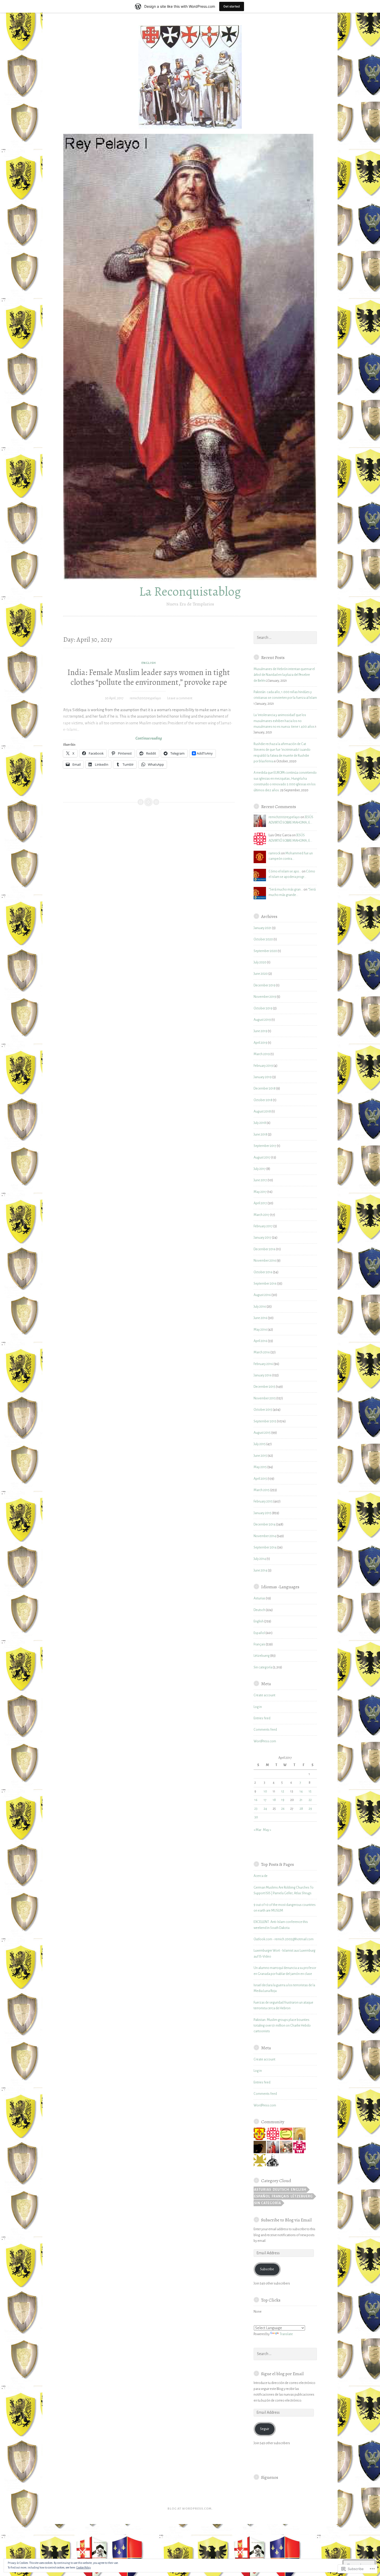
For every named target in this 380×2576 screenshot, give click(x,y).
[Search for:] (285, 638)
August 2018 (262, 1111)
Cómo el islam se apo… (285, 871)
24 (265, 1809)
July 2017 (260, 1169)
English (149, 663)
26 (283, 1809)
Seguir (265, 2429)
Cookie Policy (83, 2567)
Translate (286, 2334)
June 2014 (260, 1570)
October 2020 (263, 939)
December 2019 (265, 985)
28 (301, 1809)
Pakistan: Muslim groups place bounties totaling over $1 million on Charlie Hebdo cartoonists (282, 2026)
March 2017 (262, 1215)
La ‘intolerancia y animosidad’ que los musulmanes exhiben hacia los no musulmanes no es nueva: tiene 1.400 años (284, 721)
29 (310, 1809)
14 (301, 1791)
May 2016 (260, 1330)
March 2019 (262, 1054)
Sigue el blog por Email (282, 2374)
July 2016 (260, 1307)
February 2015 (263, 1501)
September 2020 (265, 951)
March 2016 (262, 1352)
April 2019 (260, 1043)
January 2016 (263, 1375)
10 (265, 1791)
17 (265, 1800)
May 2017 (260, 1192)
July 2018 (260, 1123)
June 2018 (260, 1134)
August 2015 (262, 1433)
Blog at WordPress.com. (190, 2509)
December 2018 (265, 1088)
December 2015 (264, 1387)
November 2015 (265, 1398)
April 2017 (260, 1203)
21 (301, 1800)
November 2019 (265, 997)
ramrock (275, 853)
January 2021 (263, 928)
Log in (258, 1707)
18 (274, 1800)
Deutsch (259, 1610)
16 (256, 1800)
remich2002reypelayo (145, 698)
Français (259, 1644)
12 (283, 1791)
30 (256, 1817)
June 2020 (261, 974)
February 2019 (263, 1066)
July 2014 (260, 1559)
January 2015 (263, 1513)
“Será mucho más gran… (286, 890)
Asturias (259, 1598)
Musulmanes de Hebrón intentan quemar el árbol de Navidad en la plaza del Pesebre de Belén (284, 675)
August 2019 (262, 1020)
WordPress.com (265, 1741)
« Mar (257, 1830)
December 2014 (265, 1524)
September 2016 (265, 1284)
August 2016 (262, 1295)
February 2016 (263, 1364)
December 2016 (265, 1249)
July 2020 (260, 962)
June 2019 (260, 1031)
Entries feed (262, 1718)
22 (310, 1800)
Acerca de (261, 1876)
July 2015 (260, 1444)
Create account (264, 1695)
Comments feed (265, 1730)
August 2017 (262, 1157)
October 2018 (263, 1100)
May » (267, 1830)
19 (283, 1800)
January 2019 (263, 1077)
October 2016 (263, 1272)
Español (259, 1633)
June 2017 (260, 1180)
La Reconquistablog (190, 591)
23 (256, 1809)
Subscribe (267, 2269)
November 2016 (265, 1261)
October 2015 (263, 1410)
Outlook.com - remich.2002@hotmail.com (284, 1939)
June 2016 (260, 1318)
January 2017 (263, 1238)
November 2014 (265, 1536)
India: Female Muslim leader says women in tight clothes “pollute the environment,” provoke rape (149, 677)
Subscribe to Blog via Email (286, 2220)
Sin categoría (263, 1667)
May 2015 (260, 1467)
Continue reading (112, 739)
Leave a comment (180, 698)
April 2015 (260, 1479)
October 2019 (263, 1008)
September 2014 (265, 1547)
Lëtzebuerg (262, 1656)
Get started (232, 6)
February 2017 (263, 1226)
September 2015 (265, 1421)
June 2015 (260, 1456)
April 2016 (260, 1341)
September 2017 (265, 1146)
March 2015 (262, 1490)
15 (310, 1791)
